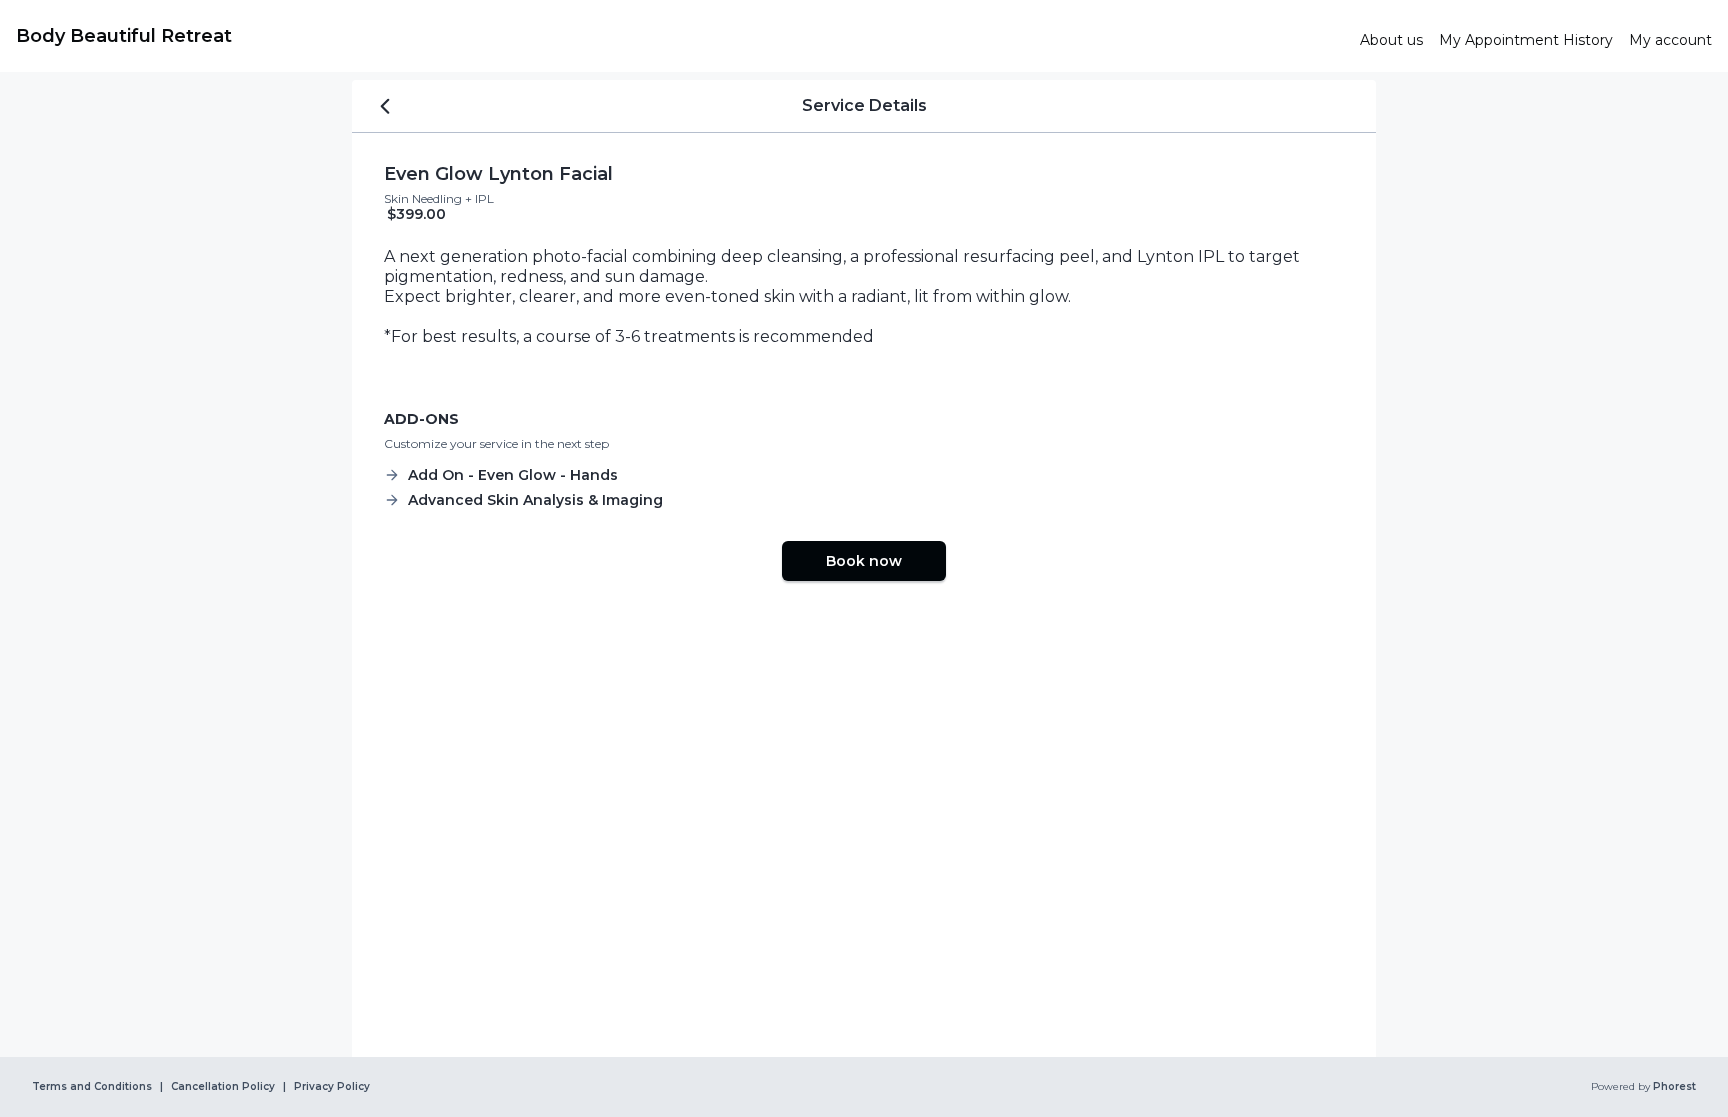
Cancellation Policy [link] (223, 1087)
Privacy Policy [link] (332, 1087)
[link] (680, 36)
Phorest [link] (1674, 1087)
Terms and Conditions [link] (92, 1087)
